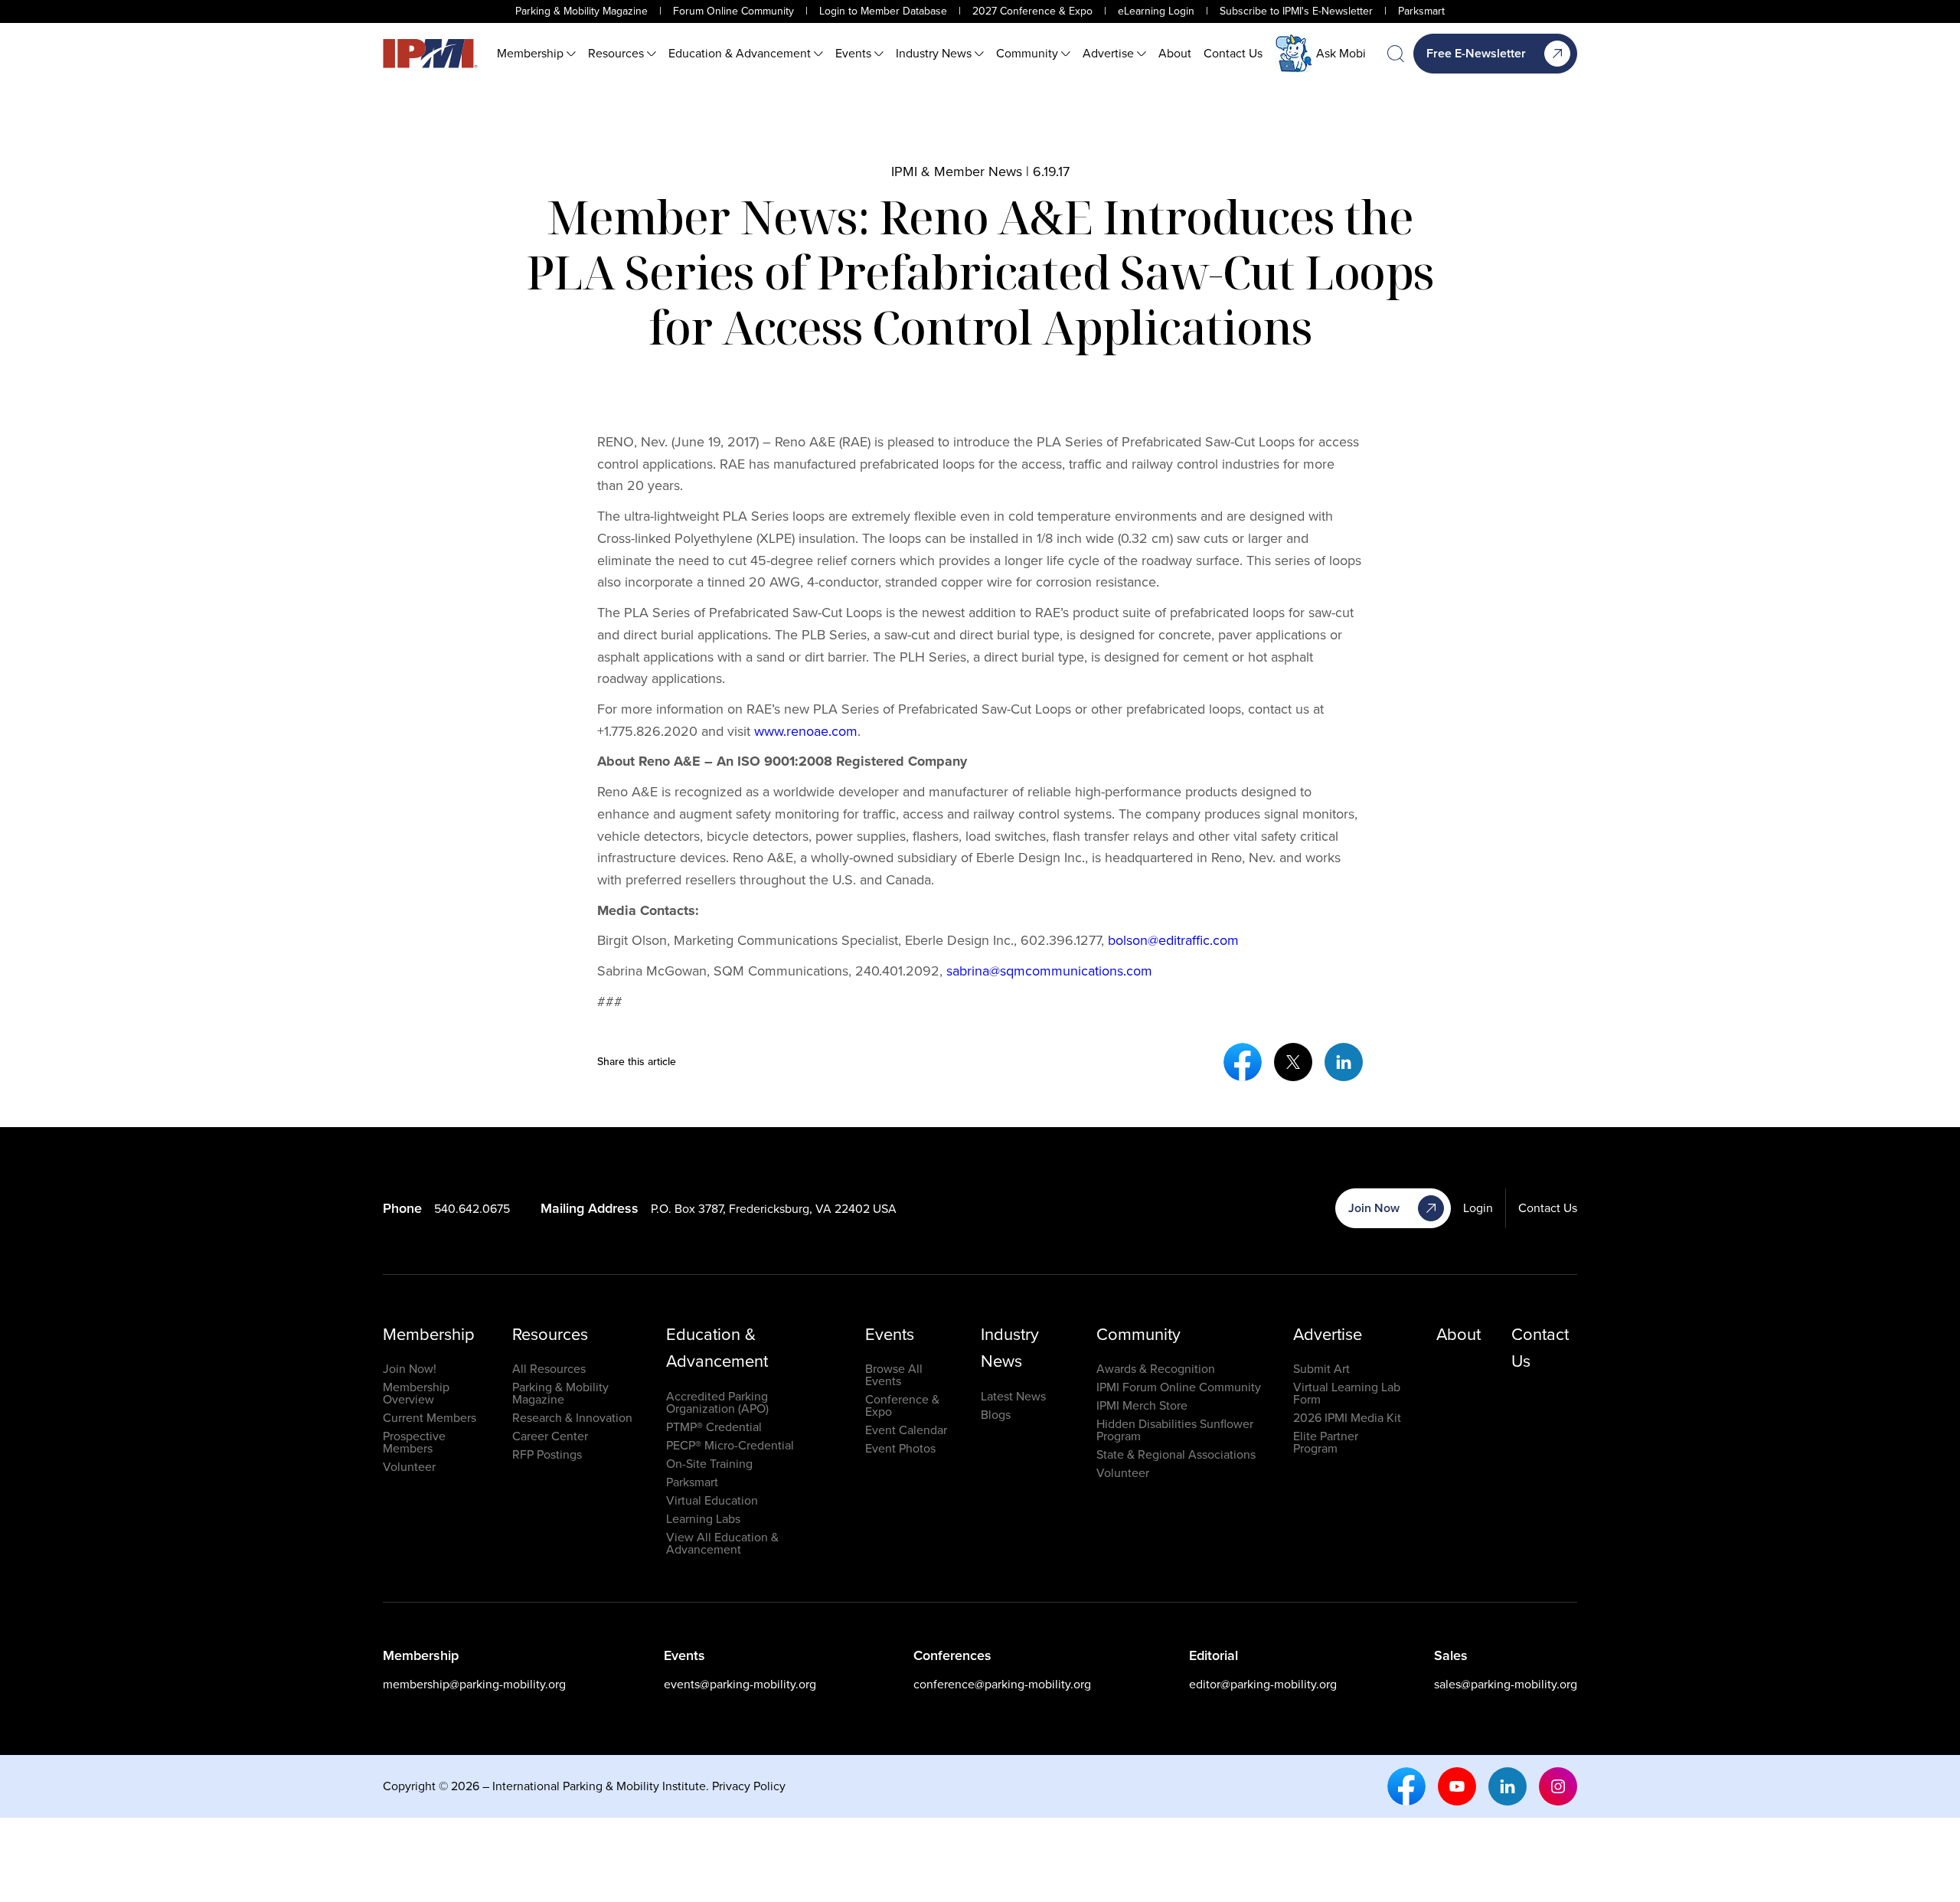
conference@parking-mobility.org (1002, 1684)
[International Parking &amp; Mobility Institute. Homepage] (430, 54)
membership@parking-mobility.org (474, 1684)
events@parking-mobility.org (740, 1684)
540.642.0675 (472, 1209)
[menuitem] (536, 54)
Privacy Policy (749, 1786)
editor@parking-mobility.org (1263, 1684)
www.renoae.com (806, 731)
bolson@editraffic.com (1173, 940)
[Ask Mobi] (1294, 54)
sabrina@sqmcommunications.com (1049, 971)
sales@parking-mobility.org (1506, 1684)
